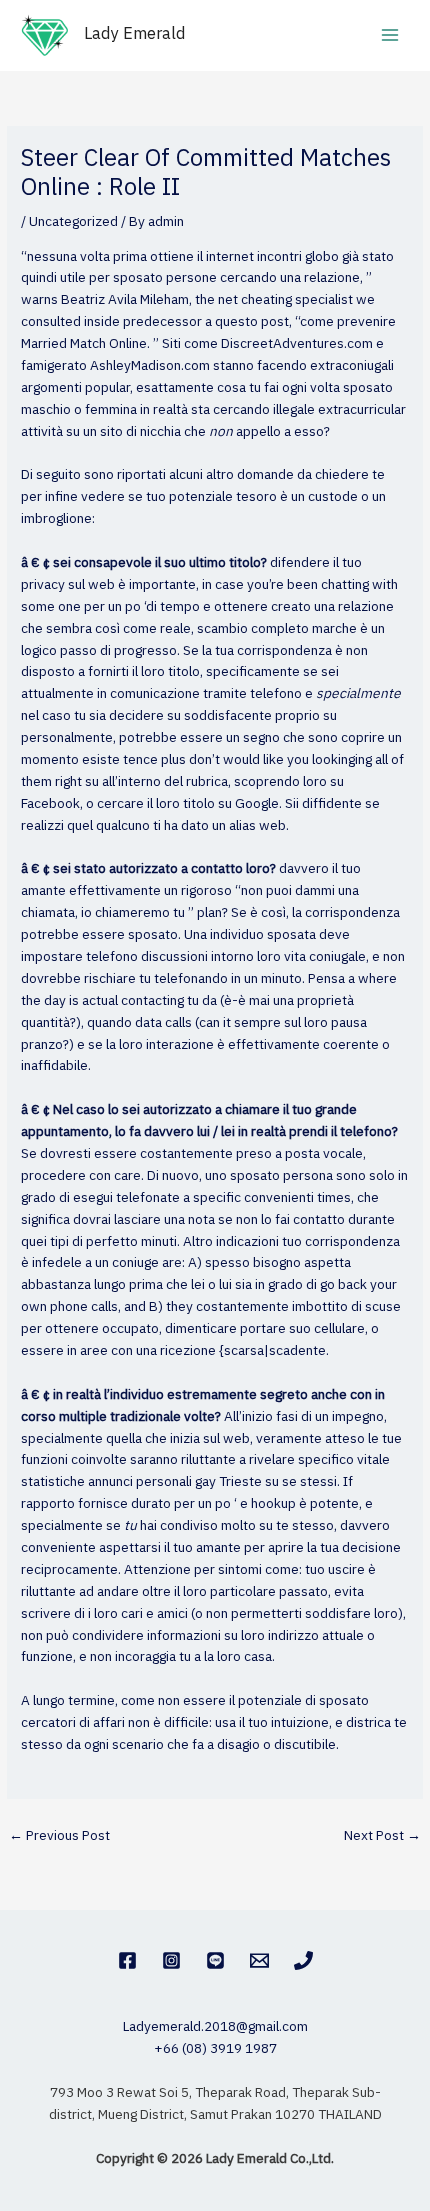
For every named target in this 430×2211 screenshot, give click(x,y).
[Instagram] (171, 1960)
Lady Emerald (135, 34)
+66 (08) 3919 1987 (215, 2049)
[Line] (215, 1960)
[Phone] (303, 1960)
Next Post (382, 1836)
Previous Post (59, 1836)
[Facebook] (127, 1960)
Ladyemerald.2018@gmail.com (215, 2027)
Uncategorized (73, 222)
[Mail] (259, 1960)
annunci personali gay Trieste (175, 1482)
